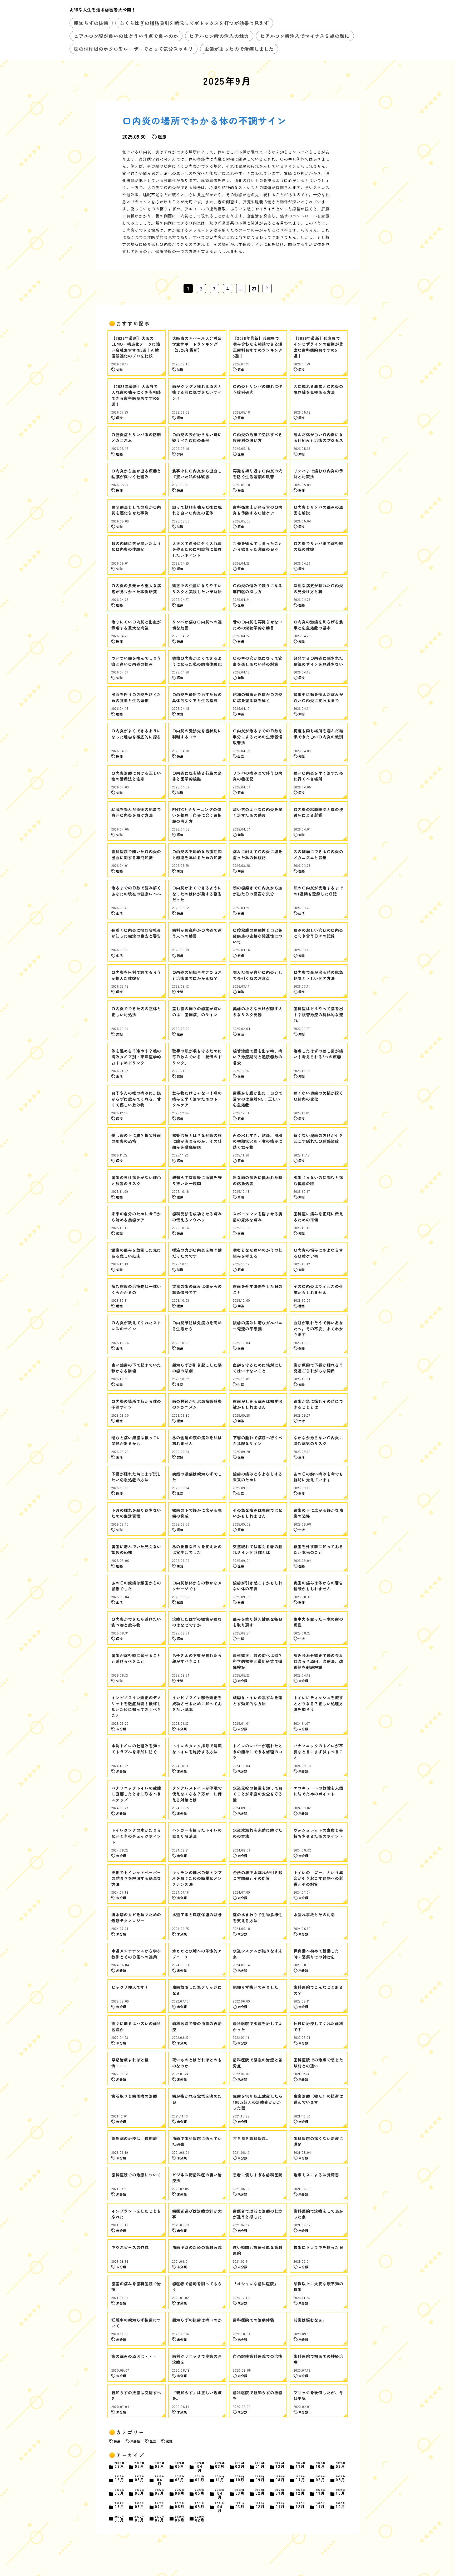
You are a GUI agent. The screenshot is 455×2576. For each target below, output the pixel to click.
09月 (341, 2465)
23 (254, 288)
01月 (260, 2465)
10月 (321, 2465)
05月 (180, 2465)
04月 (200, 2467)
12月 (280, 2465)
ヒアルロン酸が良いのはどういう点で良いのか (126, 36)
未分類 (135, 2441)
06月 (160, 2465)
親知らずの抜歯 (91, 23)
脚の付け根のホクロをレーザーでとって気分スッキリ (133, 49)
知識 (169, 2441)
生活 (153, 2441)
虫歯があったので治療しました (239, 49)
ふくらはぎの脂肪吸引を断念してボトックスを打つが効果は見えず (194, 23)
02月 (240, 2465)
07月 (140, 2465)
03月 (220, 2465)
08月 (120, 2465)
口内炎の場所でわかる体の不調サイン (204, 120)
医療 (117, 2441)
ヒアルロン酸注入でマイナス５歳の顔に (305, 36)
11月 (301, 2465)
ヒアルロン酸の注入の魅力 (219, 36)
